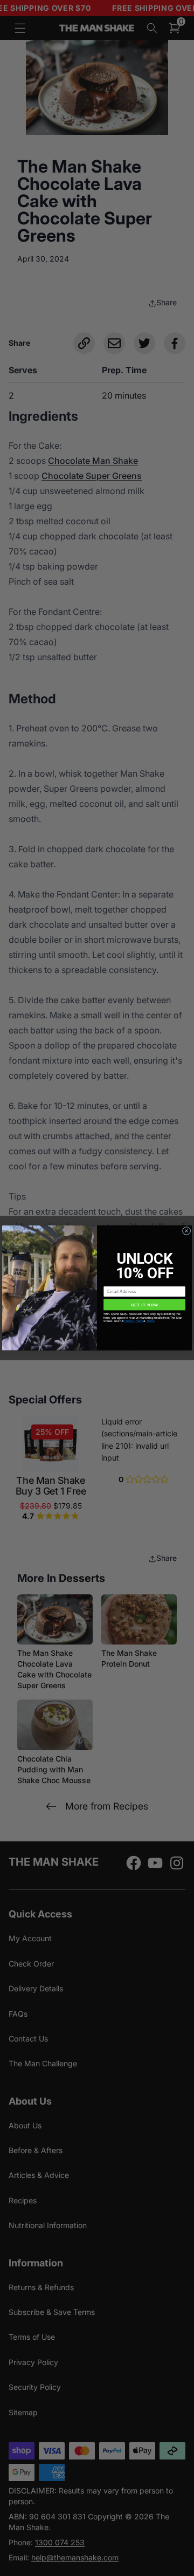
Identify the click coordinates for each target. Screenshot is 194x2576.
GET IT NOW (145, 1304)
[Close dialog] (186, 1231)
